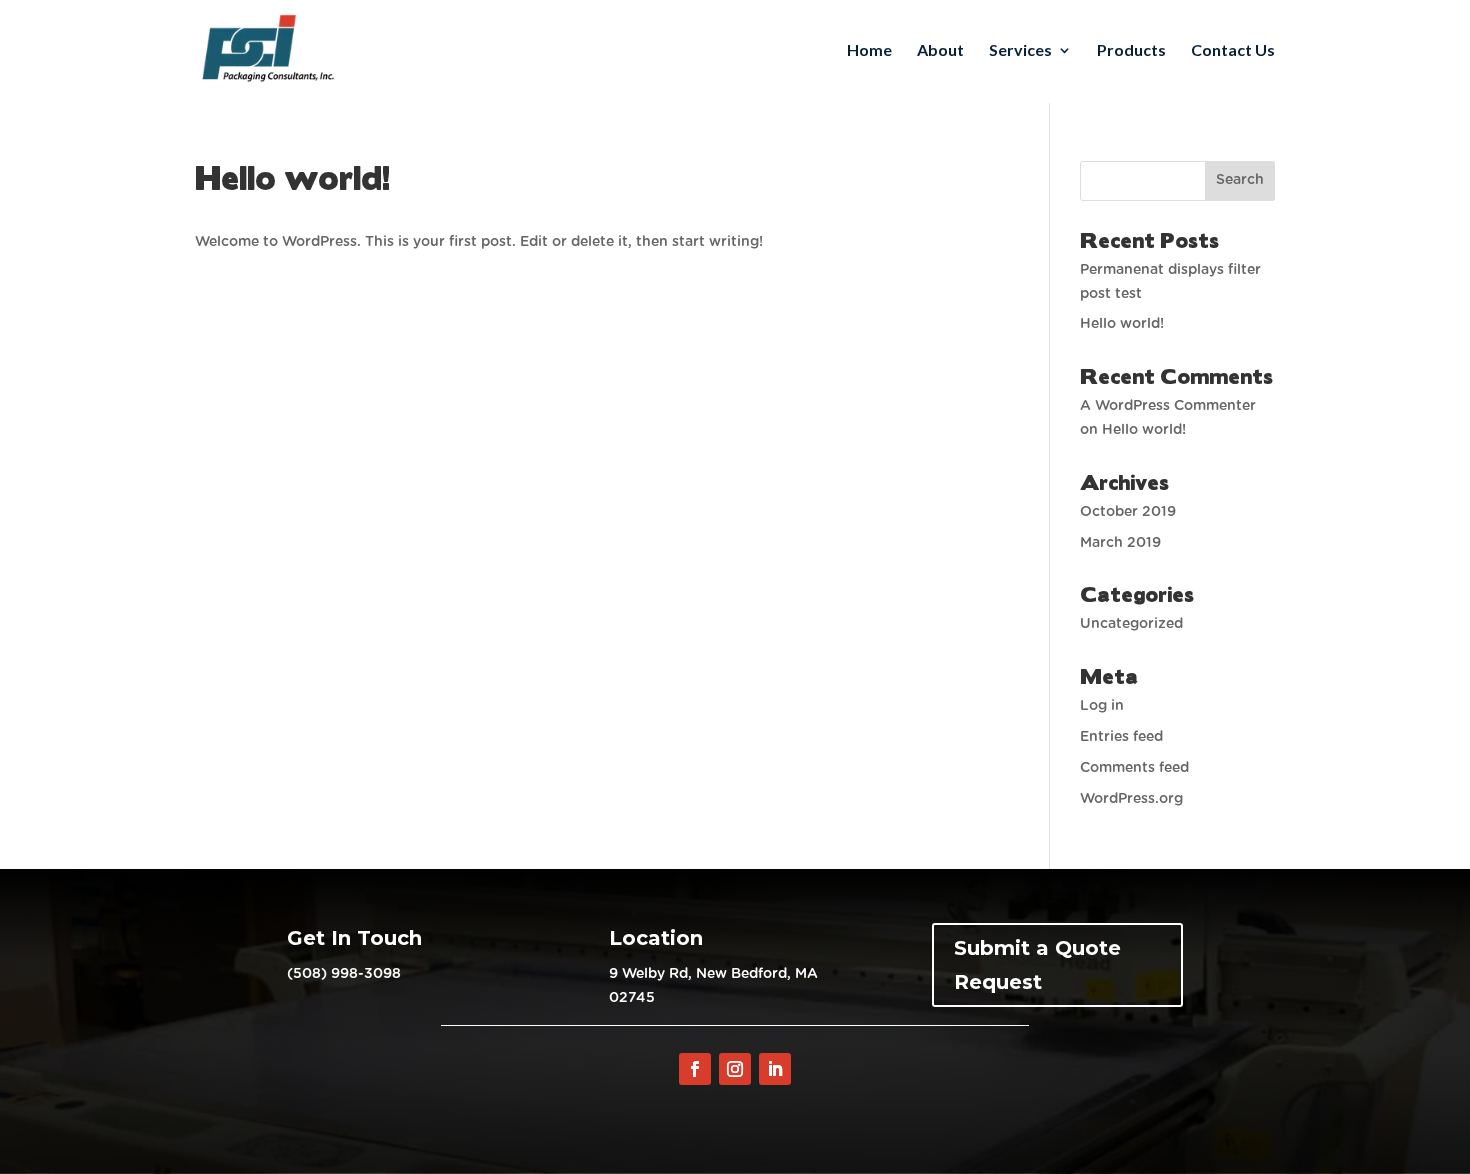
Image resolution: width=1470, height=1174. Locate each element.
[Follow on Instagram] (735, 1069)
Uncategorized (1131, 624)
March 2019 (1120, 543)
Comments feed (1134, 768)
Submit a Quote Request (1037, 965)
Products (1131, 51)
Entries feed (1121, 737)
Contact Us (1233, 51)
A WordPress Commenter (1168, 406)
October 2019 (1128, 512)
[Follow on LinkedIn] (775, 1069)
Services (1020, 51)
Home (869, 51)
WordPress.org (1131, 799)
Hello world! (1122, 324)
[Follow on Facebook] (695, 1069)
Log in (1102, 706)
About (940, 51)
